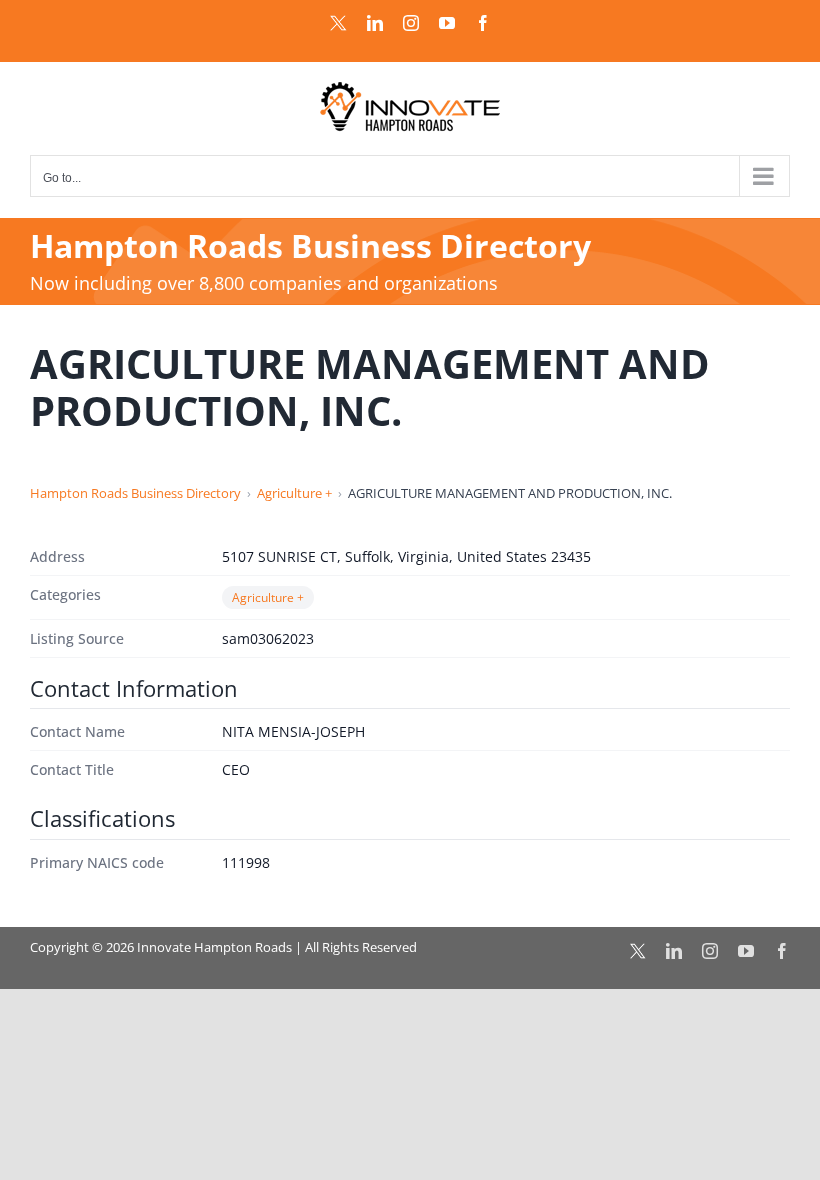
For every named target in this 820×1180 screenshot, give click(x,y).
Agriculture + (294, 493)
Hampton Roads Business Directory (135, 493)
